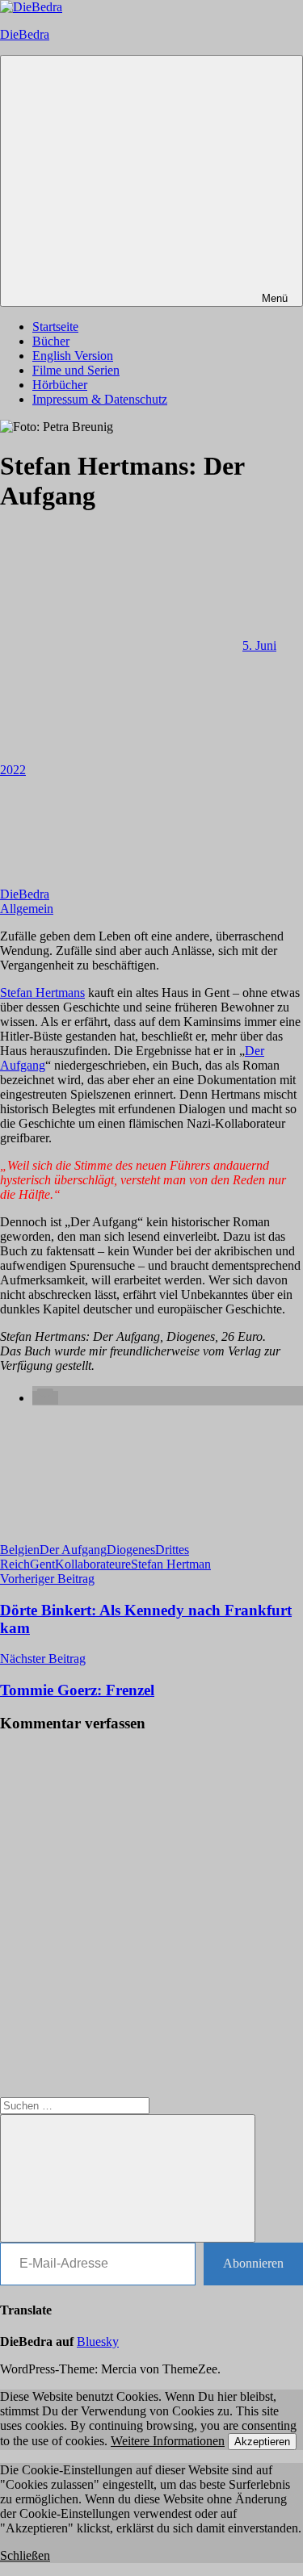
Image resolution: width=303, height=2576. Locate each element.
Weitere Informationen (168, 2441)
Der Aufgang (73, 1550)
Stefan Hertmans (42, 993)
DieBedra (25, 34)
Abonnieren (253, 2263)
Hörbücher (60, 385)
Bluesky (98, 2341)
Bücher (51, 341)
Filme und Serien (76, 370)
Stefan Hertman (171, 1564)
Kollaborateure (93, 1564)
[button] (45, 1398)
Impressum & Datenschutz (100, 399)
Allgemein (27, 909)
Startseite (55, 327)
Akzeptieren (262, 2442)
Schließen (25, 2555)
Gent (42, 1564)
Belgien (20, 1550)
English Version (73, 356)
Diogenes (131, 1550)
